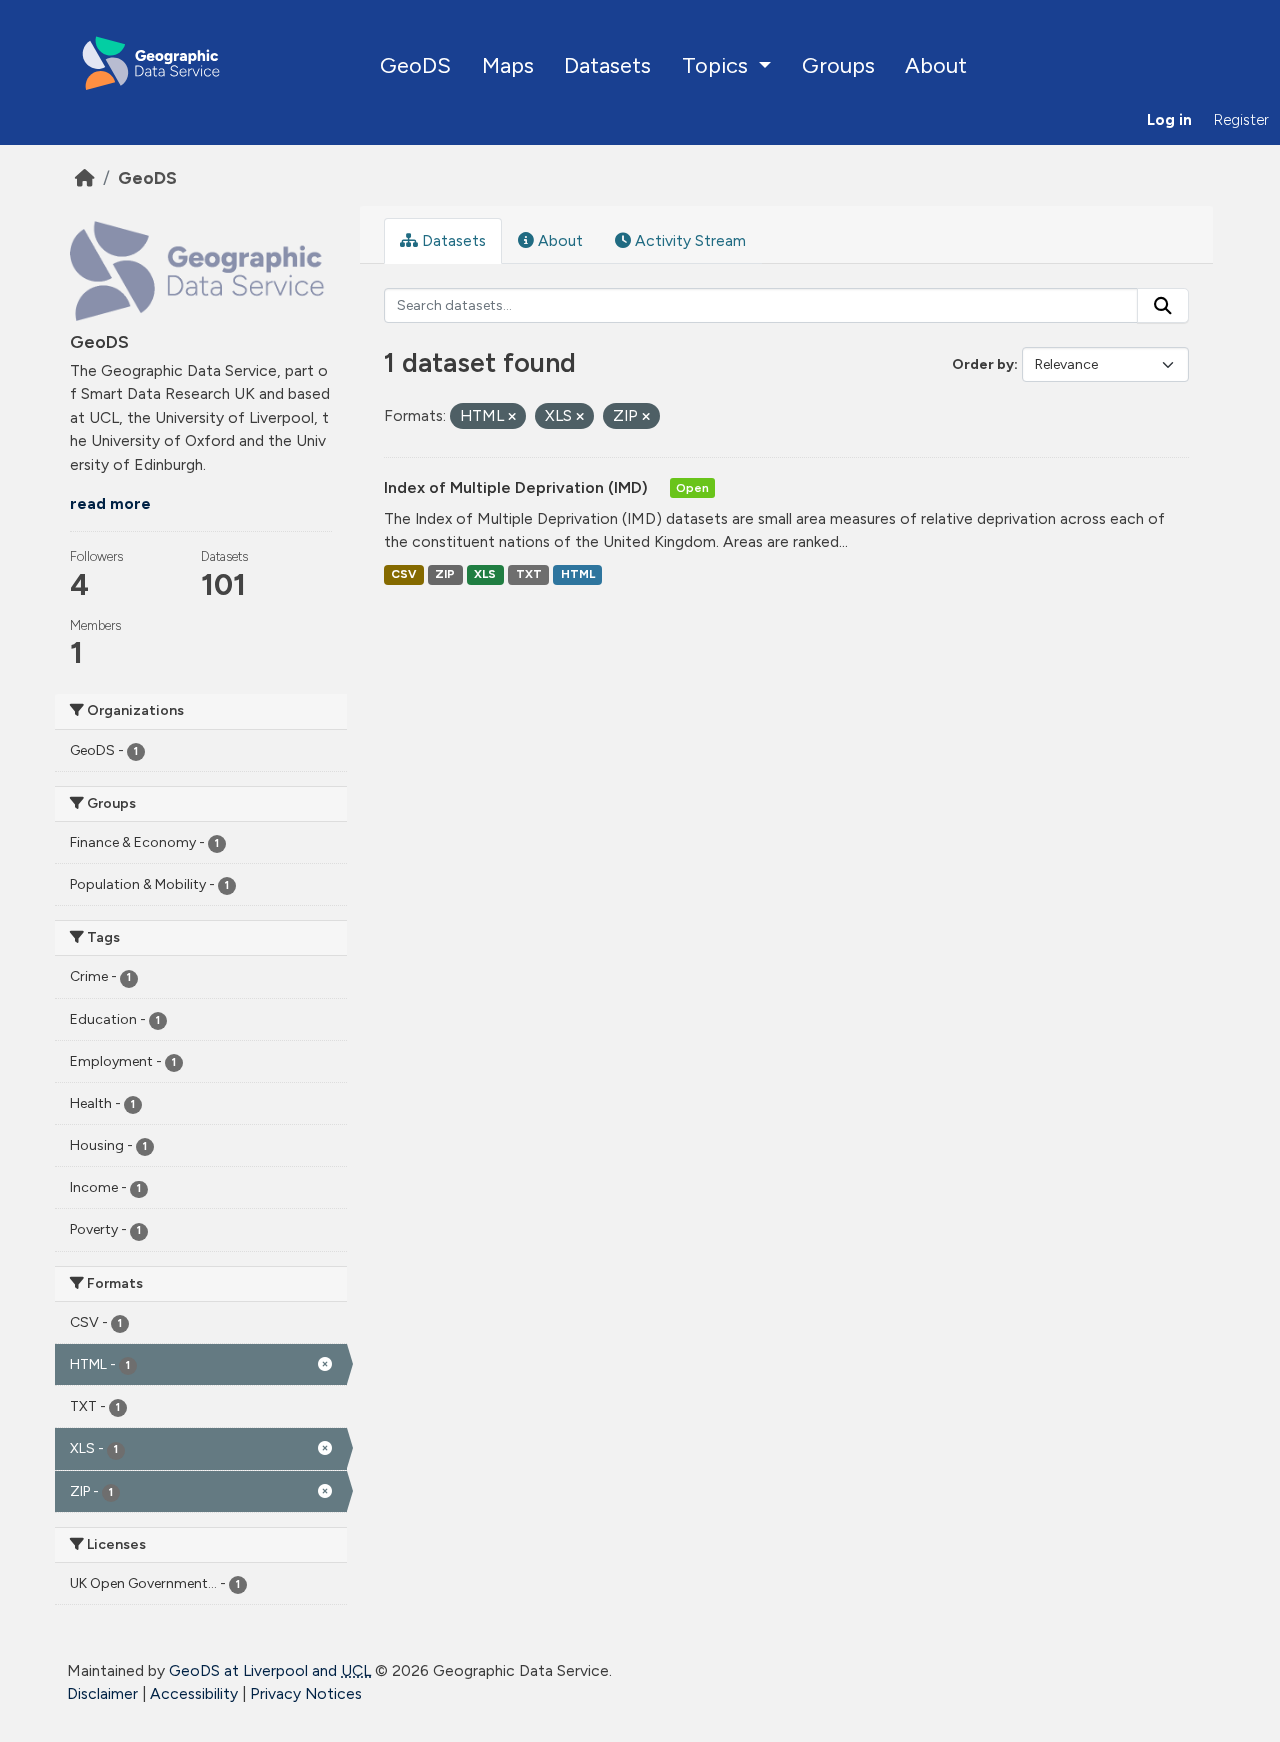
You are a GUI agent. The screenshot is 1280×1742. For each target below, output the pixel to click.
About (936, 65)
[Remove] (512, 417)
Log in (1169, 120)
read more (110, 503)
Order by (983, 364)
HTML (578, 574)
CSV (403, 574)
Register (1241, 120)
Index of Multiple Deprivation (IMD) (518, 487)
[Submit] (1163, 306)
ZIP (445, 574)
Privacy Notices (306, 1693)
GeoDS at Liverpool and (270, 1670)
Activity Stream (688, 240)
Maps (508, 65)
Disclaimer (102, 1693)
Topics (717, 65)
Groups (838, 65)
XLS (485, 574)
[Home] (85, 177)
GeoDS (415, 65)
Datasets (607, 65)
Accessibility (194, 1693)
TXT (529, 574)
